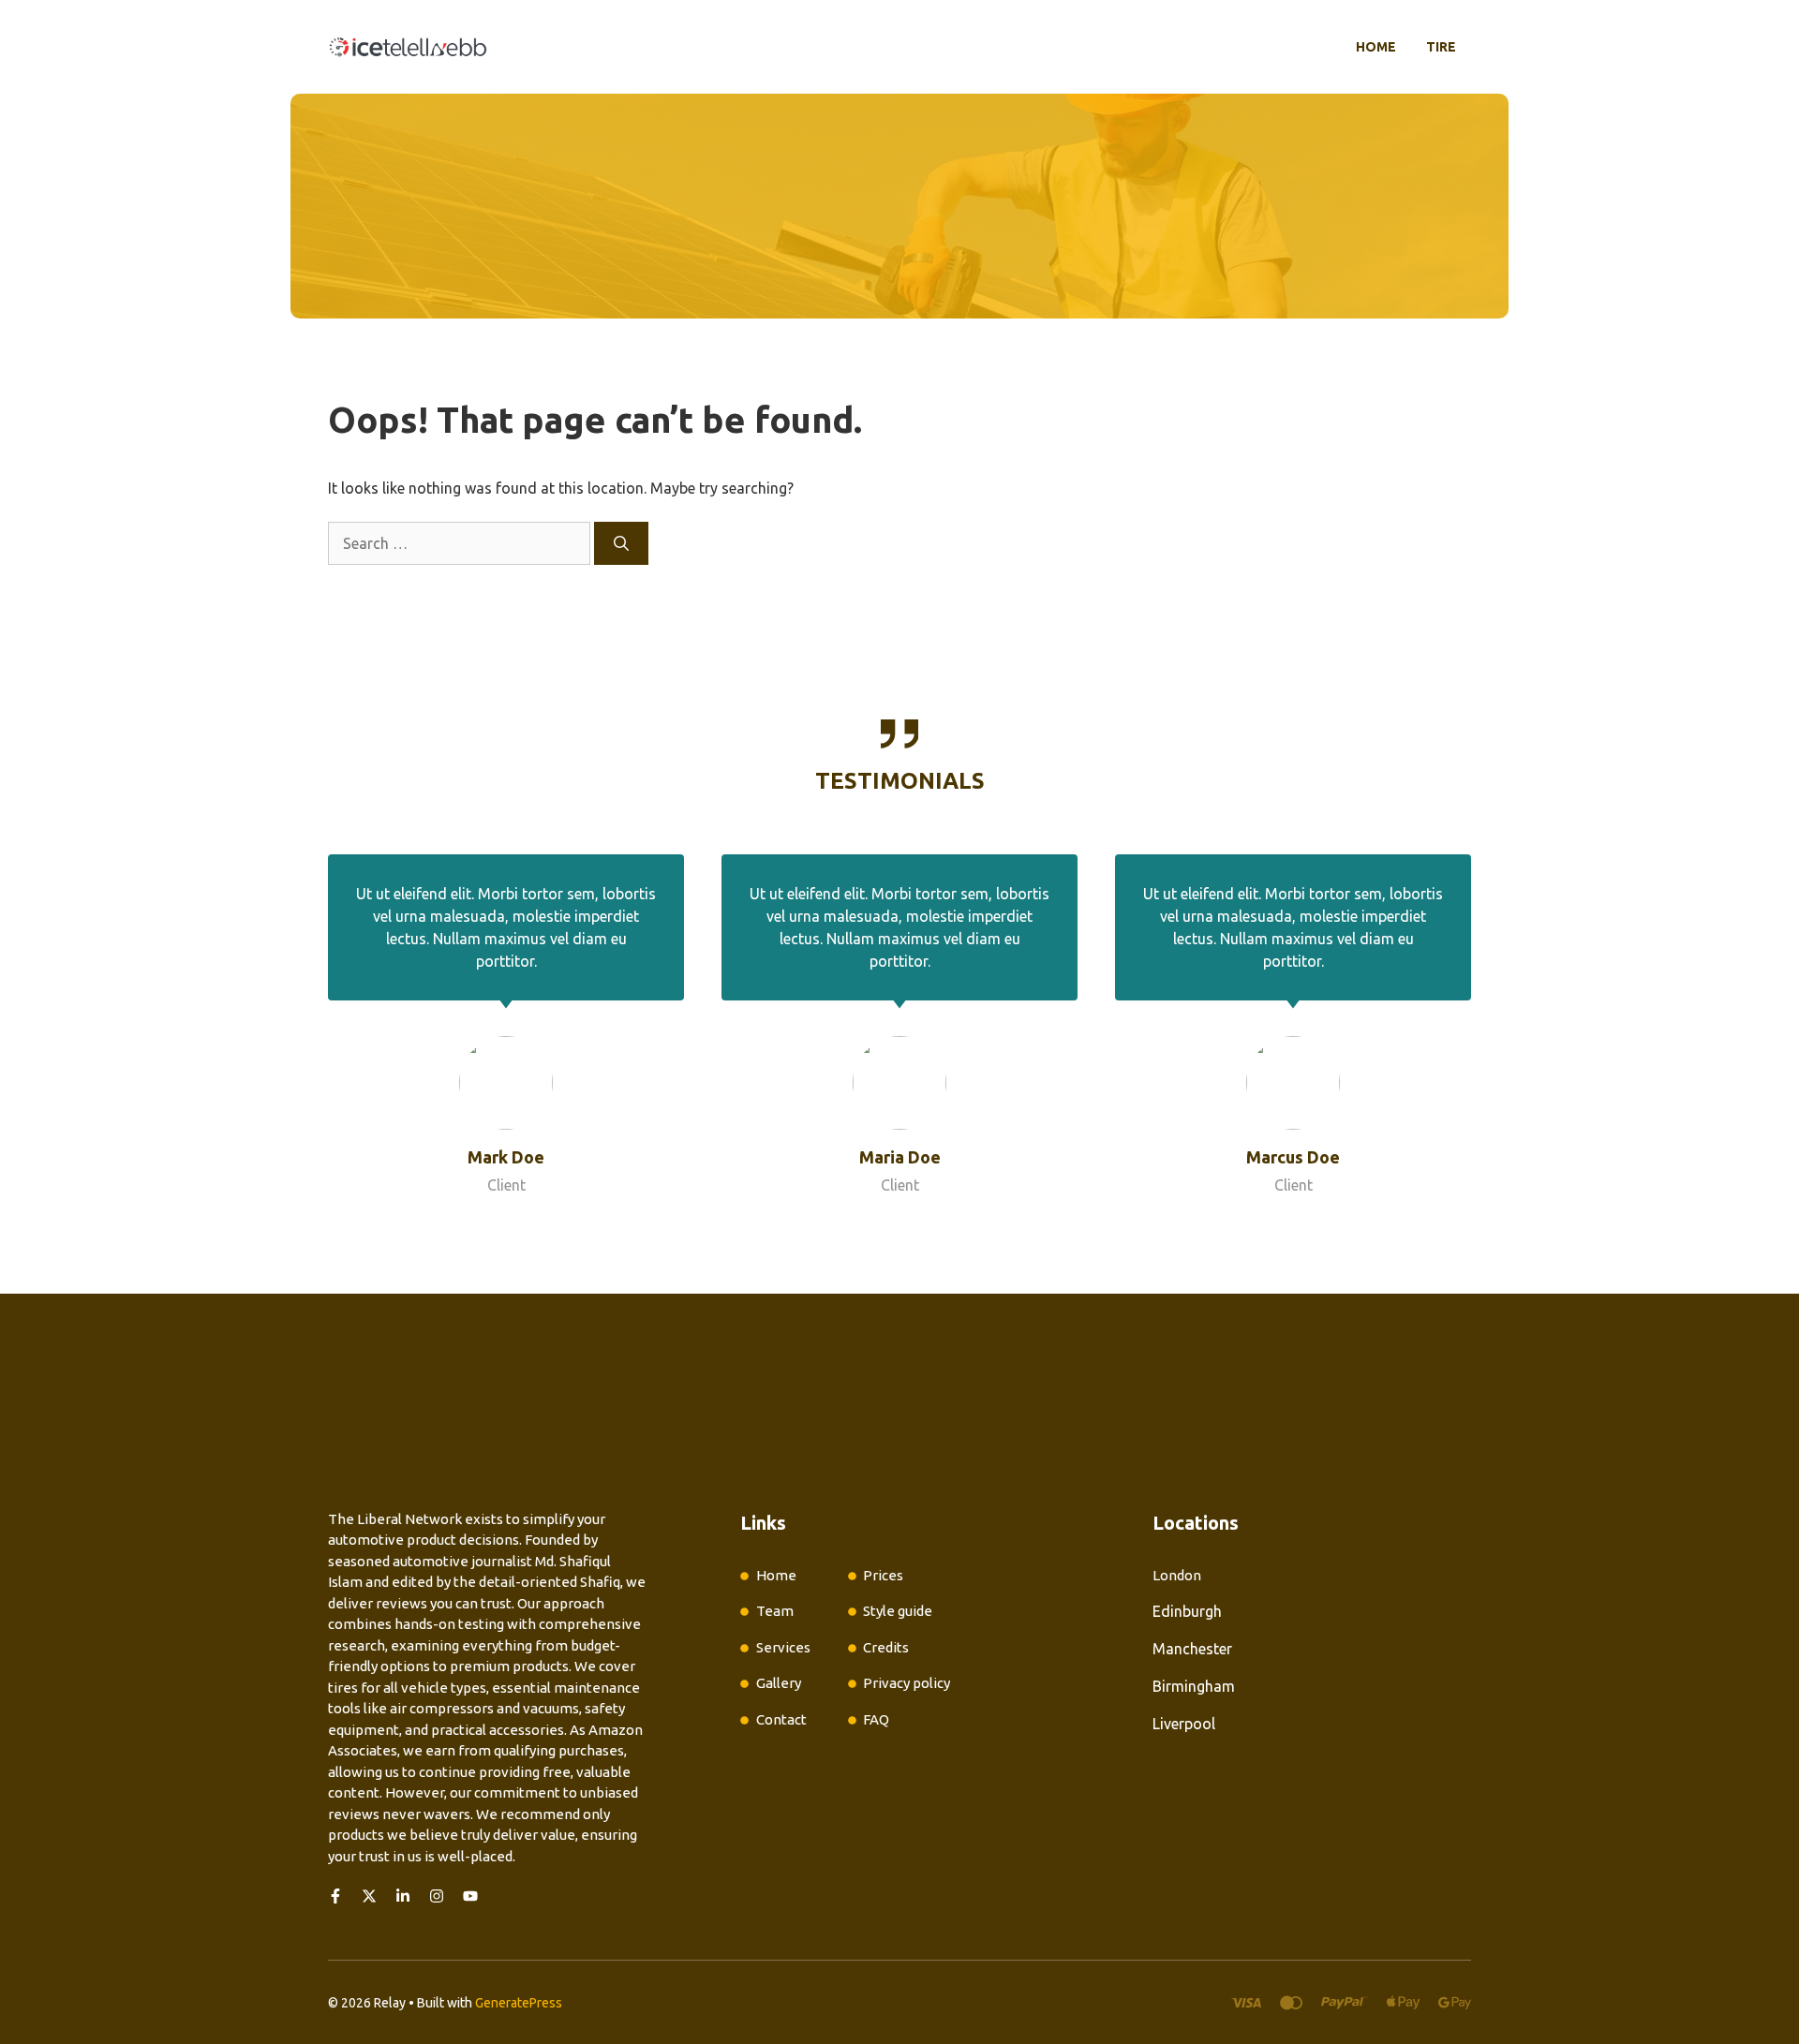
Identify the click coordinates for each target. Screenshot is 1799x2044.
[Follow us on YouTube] (470, 1896)
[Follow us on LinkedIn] (403, 1896)
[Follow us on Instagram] (437, 1896)
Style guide (898, 1611)
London (1177, 1575)
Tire (1441, 47)
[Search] (621, 543)
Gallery (779, 1683)
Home (1376, 47)
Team (775, 1611)
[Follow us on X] (369, 1896)
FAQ (876, 1719)
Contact (781, 1719)
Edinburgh (1187, 1611)
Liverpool (1184, 1724)
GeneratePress (519, 2003)
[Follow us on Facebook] (335, 1896)
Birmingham (1194, 1686)
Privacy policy (907, 1683)
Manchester (1192, 1649)
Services (783, 1647)
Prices (883, 1575)
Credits (886, 1647)
